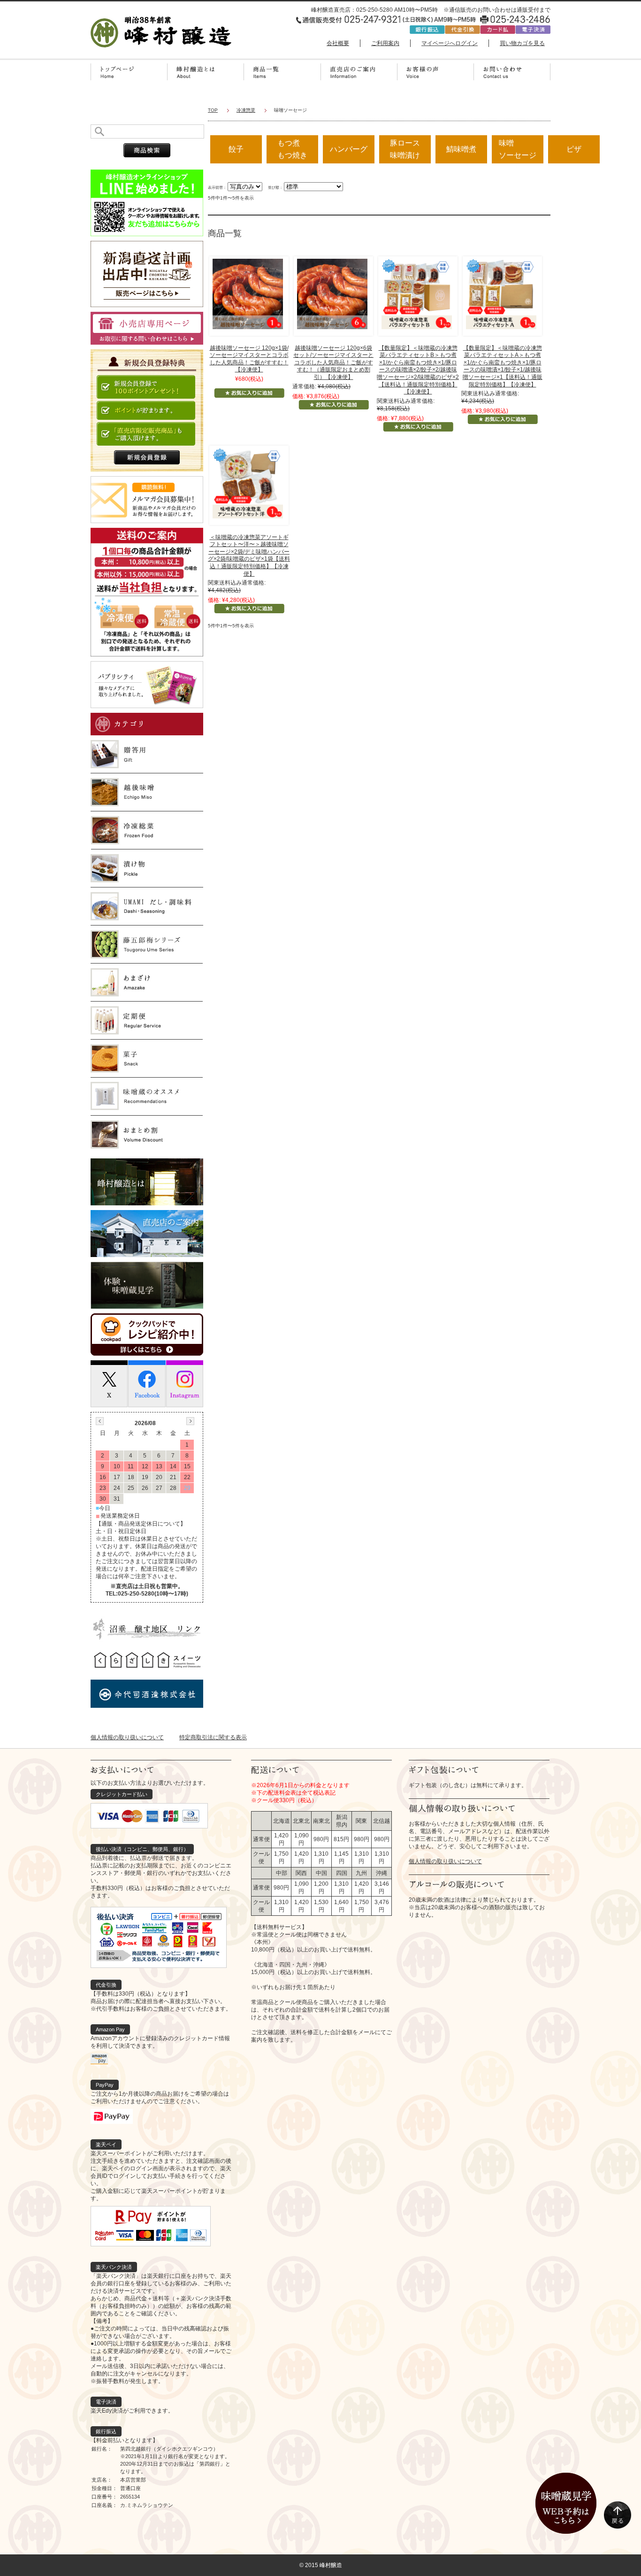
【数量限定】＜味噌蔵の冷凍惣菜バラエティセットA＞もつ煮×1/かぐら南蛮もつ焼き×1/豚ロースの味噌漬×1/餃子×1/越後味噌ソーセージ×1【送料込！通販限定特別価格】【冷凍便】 (503, 366)
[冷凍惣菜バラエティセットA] (501, 293)
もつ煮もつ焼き (292, 149)
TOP (213, 110)
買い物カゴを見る (522, 43)
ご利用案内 (385, 43)
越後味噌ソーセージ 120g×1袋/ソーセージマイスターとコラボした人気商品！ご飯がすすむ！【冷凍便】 (249, 359)
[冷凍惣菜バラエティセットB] (417, 293)
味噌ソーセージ (518, 149)
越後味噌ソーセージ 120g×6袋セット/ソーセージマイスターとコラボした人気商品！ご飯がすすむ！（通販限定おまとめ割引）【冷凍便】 (333, 362)
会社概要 (338, 43)
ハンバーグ (349, 149)
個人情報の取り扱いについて (127, 1737)
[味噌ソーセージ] (248, 293)
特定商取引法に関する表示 (213, 1737)
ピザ (574, 149)
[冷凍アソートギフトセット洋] (248, 483)
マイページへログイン (450, 43)
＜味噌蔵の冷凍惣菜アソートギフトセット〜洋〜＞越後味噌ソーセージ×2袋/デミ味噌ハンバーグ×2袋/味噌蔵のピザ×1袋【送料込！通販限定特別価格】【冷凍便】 (249, 555)
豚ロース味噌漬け (405, 149)
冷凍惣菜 (246, 110)
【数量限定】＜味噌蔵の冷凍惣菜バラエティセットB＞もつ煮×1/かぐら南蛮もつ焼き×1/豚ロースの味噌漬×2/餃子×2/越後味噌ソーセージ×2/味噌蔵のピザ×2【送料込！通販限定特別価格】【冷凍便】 (418, 370)
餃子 (236, 149)
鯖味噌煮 (461, 149)
